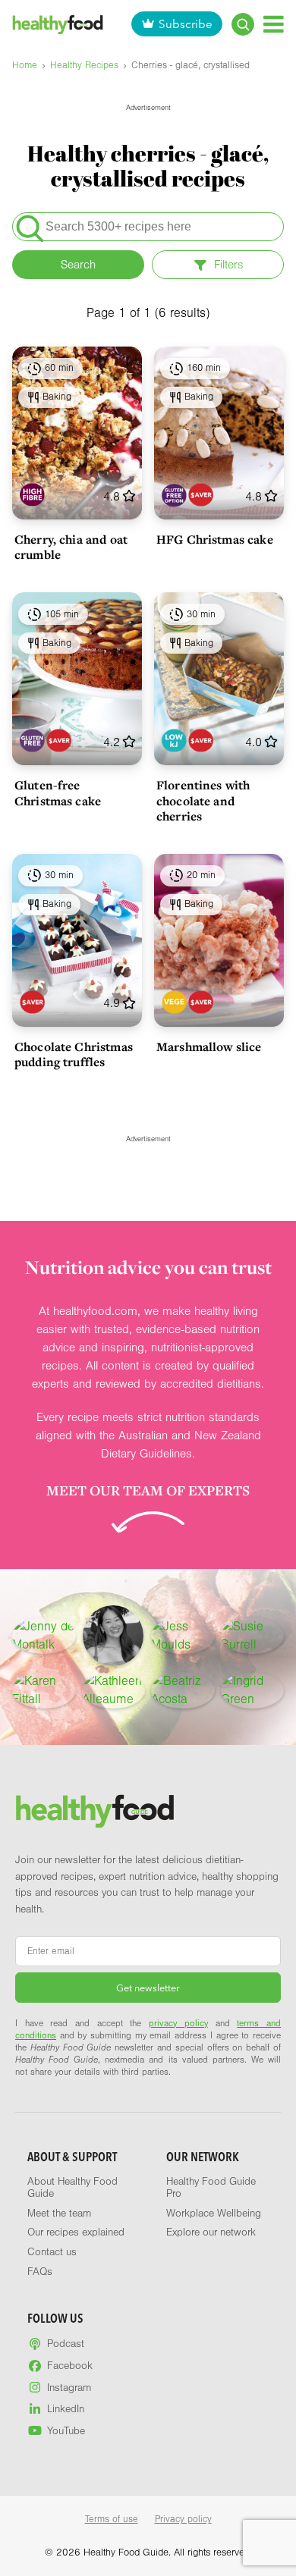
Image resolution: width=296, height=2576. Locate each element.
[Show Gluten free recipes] (32, 740)
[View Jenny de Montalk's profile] (44, 1636)
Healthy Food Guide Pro (211, 2188)
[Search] (243, 24)
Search (78, 265)
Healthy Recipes (84, 65)
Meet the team (59, 2214)
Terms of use (112, 2519)
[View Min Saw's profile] (113, 1636)
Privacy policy (183, 2519)
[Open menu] (274, 24)
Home (25, 65)
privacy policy (178, 2023)
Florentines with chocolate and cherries (203, 800)
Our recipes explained (76, 2232)
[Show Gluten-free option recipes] (174, 495)
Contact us (52, 2252)
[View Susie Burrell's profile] (253, 1636)
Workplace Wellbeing (214, 2214)
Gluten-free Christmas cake (58, 792)
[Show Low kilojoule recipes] (174, 740)
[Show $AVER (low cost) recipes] (201, 495)
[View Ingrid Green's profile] (253, 1690)
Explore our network (211, 2232)
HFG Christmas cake (215, 539)
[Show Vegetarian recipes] (174, 1002)
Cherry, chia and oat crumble (71, 547)
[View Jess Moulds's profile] (183, 1636)
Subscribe (186, 24)
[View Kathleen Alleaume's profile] (114, 1690)
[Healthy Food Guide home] (95, 1811)
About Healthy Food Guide (72, 2188)
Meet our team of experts (148, 1490)
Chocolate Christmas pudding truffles (74, 1054)
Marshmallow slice (209, 1046)
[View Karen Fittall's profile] (44, 1690)
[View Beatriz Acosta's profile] (183, 1690)
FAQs (40, 2272)
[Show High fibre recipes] (32, 495)
